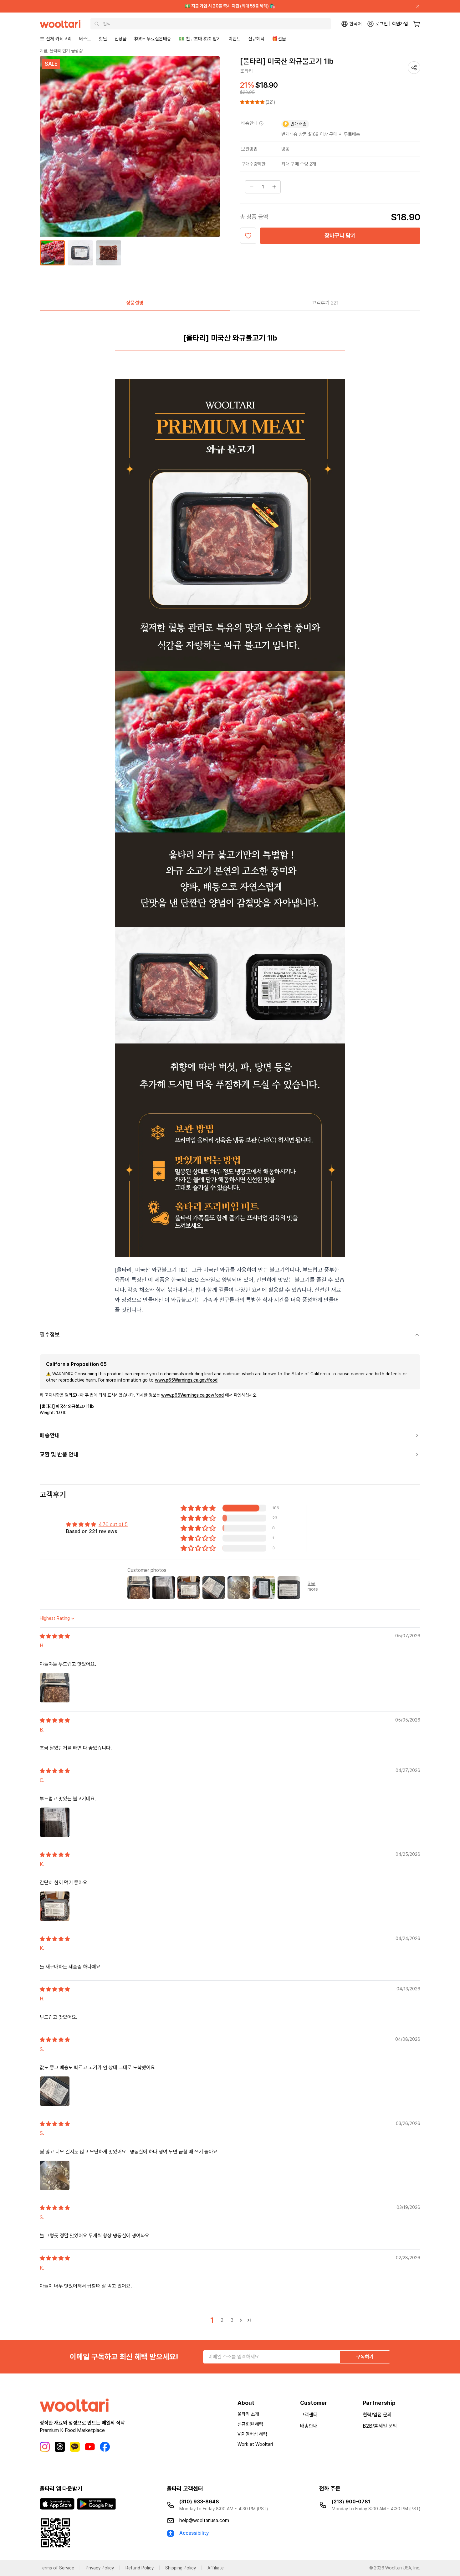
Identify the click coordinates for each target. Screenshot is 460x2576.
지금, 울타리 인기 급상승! (61, 51)
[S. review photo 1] (55, 2091)
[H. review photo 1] (55, 1688)
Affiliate (216, 2568)
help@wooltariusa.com (204, 2520)
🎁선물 (279, 39)
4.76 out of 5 (113, 1524)
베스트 (85, 39)
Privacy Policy (100, 2568)
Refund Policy (140, 2568)
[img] (55, 1636)
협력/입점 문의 (377, 2415)
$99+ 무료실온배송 (153, 39)
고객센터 (309, 2415)
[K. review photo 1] (55, 1906)
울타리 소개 (248, 2414)
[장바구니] (417, 24)
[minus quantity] (252, 187)
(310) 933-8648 (199, 2502)
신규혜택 (256, 39)
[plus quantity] (274, 187)
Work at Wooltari (255, 2444)
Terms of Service (57, 2568)
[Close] (415, 6)
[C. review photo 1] (55, 1822)
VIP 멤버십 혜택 (252, 2434)
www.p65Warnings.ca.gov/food (186, 1380)
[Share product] (414, 68)
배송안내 (309, 2426)
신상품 (121, 39)
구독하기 (365, 2357)
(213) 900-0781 (351, 2502)
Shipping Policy (181, 2568)
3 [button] (232, 2320)
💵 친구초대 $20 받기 (200, 39)
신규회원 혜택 (250, 2424)
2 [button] (222, 2320)
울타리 (247, 71)
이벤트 (235, 39)
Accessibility (194, 2533)
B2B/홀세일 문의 (380, 2426)
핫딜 (103, 39)
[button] (253, 102)
